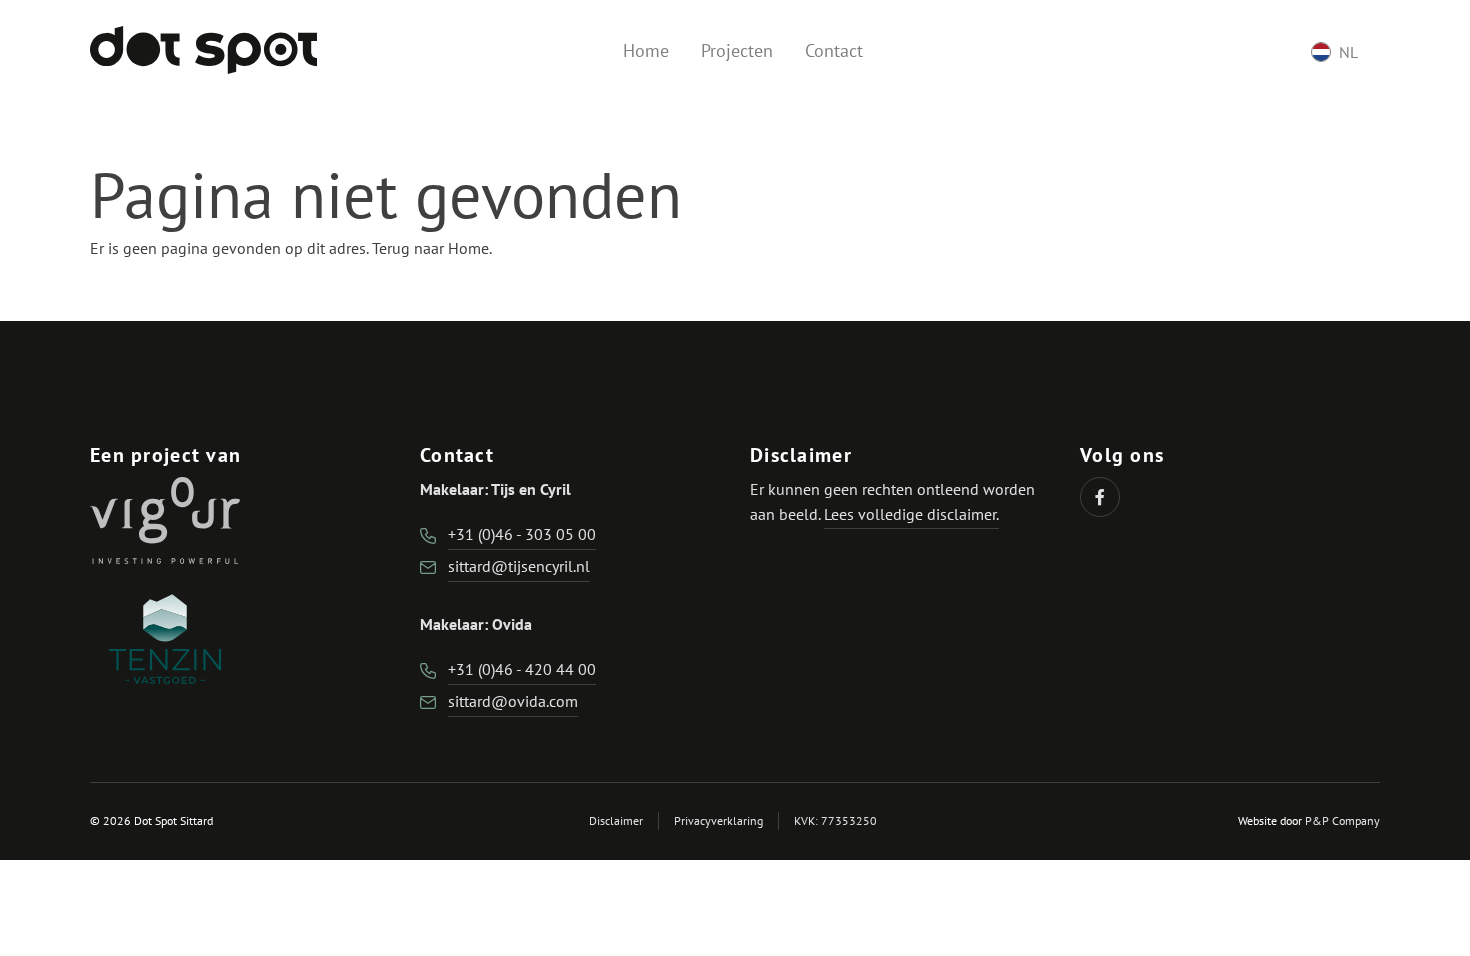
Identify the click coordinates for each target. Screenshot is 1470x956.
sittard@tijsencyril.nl (519, 566)
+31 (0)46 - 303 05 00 (522, 534)
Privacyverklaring (718, 820)
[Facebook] (1100, 497)
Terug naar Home (430, 248)
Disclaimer (616, 820)
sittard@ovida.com (513, 701)
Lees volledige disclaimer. (911, 514)
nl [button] (1348, 52)
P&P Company (1342, 820)
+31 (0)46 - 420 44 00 (522, 669)
